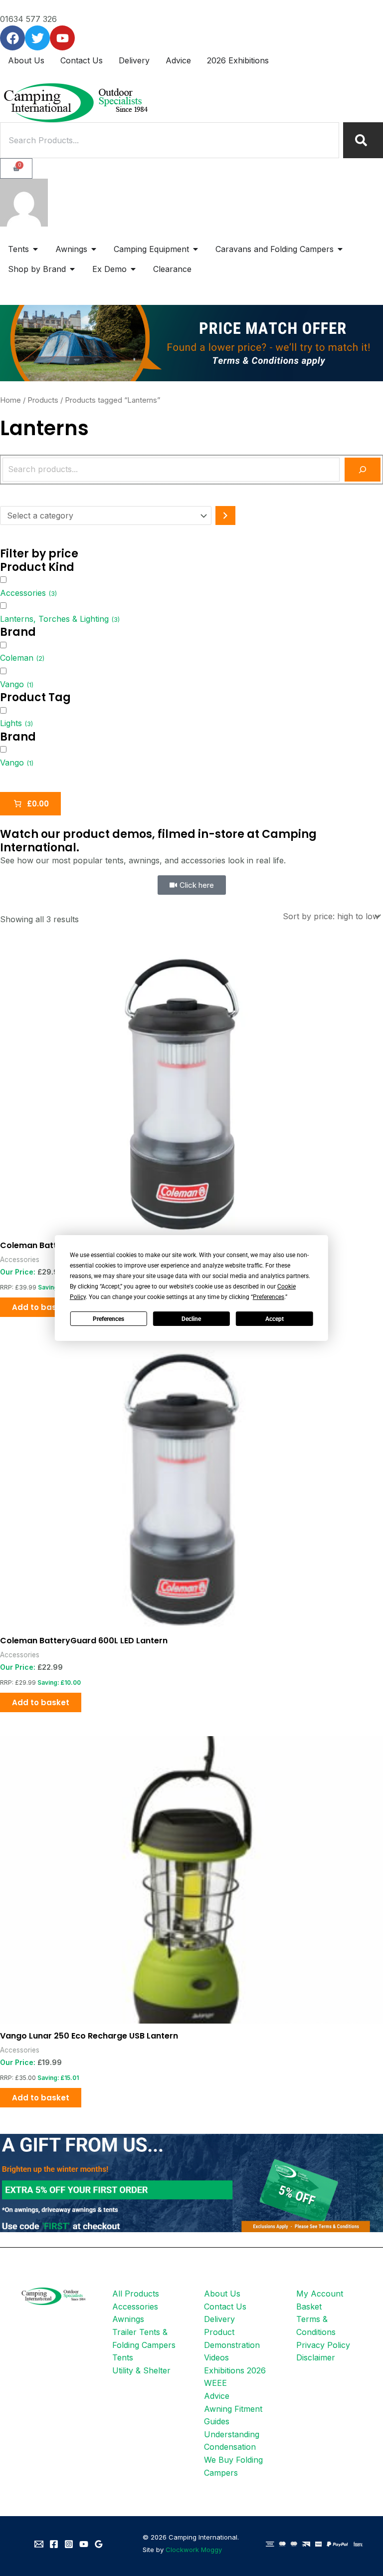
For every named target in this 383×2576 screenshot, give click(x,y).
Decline (191, 1319)
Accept (275, 1319)
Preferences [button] (269, 1297)
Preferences (108, 1319)
